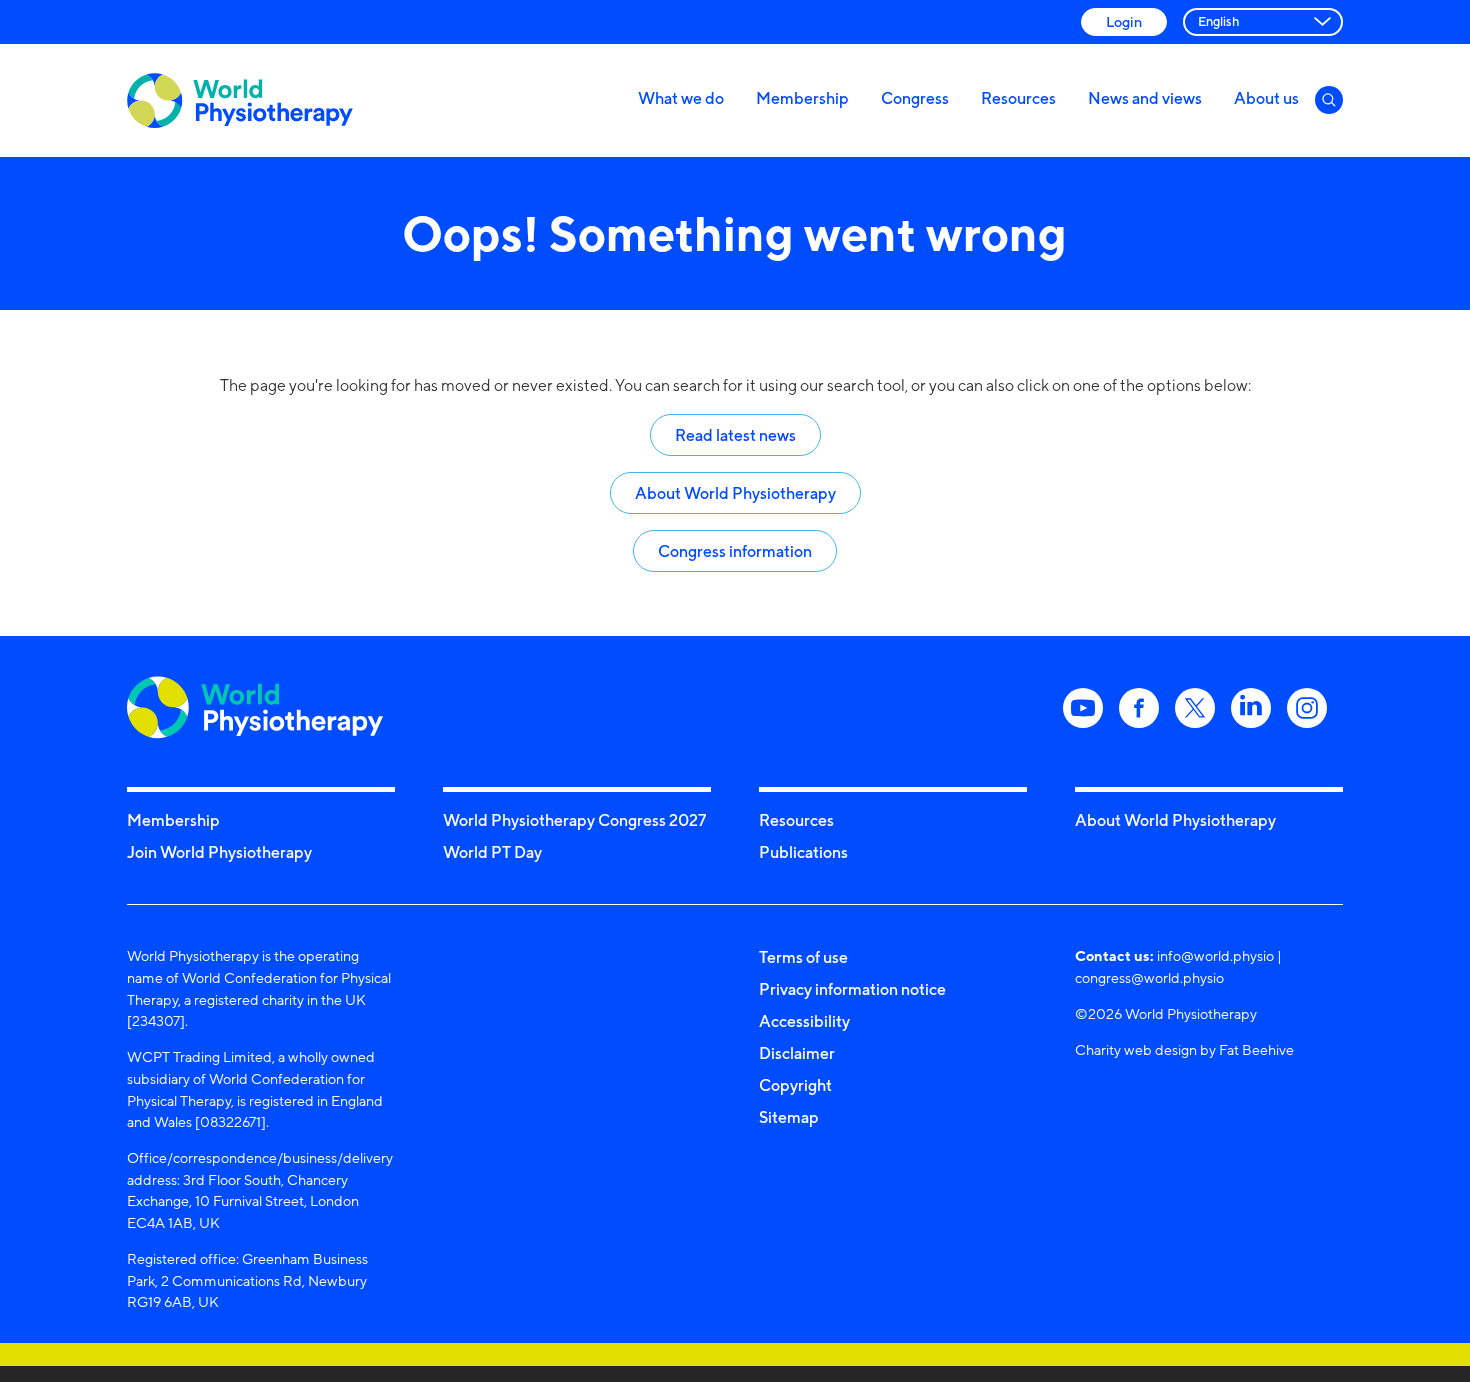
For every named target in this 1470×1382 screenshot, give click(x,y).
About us (1266, 98)
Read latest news (735, 435)
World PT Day (492, 852)
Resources (1018, 98)
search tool (866, 385)
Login (1124, 21)
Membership (802, 98)
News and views (1145, 98)
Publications (803, 852)
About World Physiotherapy (735, 493)
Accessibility (804, 1021)
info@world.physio (1215, 955)
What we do (681, 98)
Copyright (795, 1085)
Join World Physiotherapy (219, 852)
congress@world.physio (1149, 977)
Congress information (735, 551)
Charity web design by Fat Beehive (1184, 1049)
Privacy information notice (852, 989)
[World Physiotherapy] (240, 100)
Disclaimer (797, 1053)
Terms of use (803, 957)
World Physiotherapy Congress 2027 (574, 820)
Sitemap (789, 1117)
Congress (915, 98)
